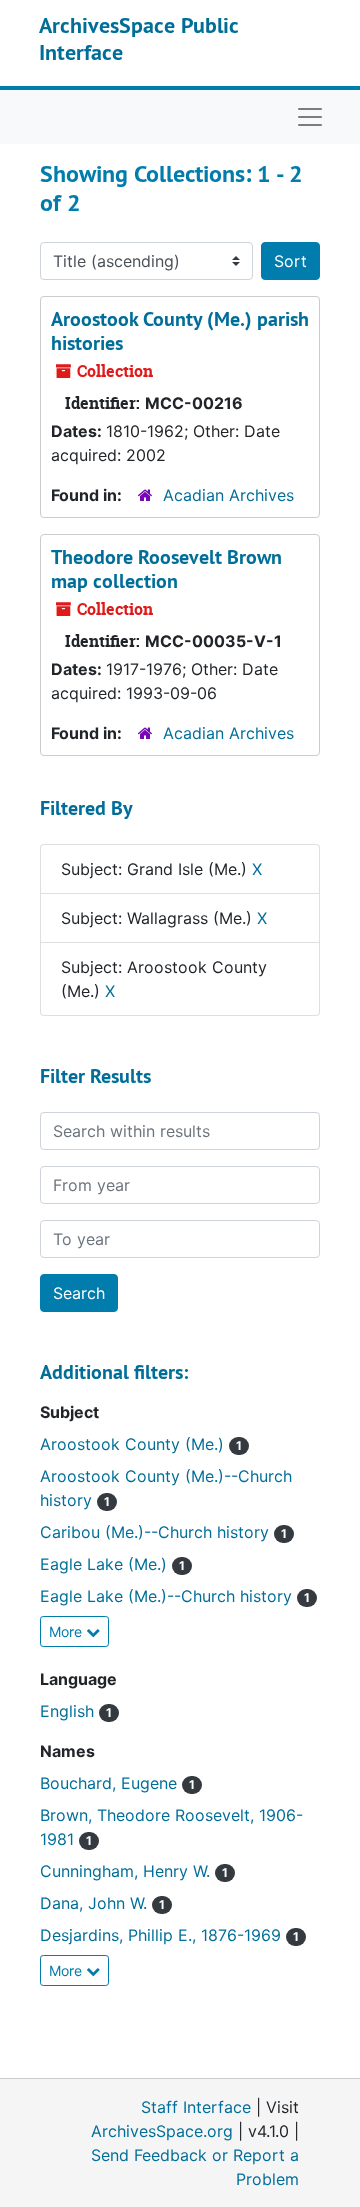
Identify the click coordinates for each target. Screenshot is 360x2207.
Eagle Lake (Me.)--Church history (168, 1596)
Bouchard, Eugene (111, 1783)
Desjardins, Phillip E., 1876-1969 (163, 1935)
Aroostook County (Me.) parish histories (180, 331)
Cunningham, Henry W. (127, 1871)
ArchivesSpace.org (162, 2131)
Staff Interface (196, 2107)
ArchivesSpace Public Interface (138, 38)
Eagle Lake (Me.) (106, 1564)
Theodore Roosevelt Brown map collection (166, 569)
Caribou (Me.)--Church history (157, 1532)
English (69, 1711)
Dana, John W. (96, 1903)
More (67, 1631)
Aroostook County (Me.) (134, 1444)
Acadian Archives (228, 495)
